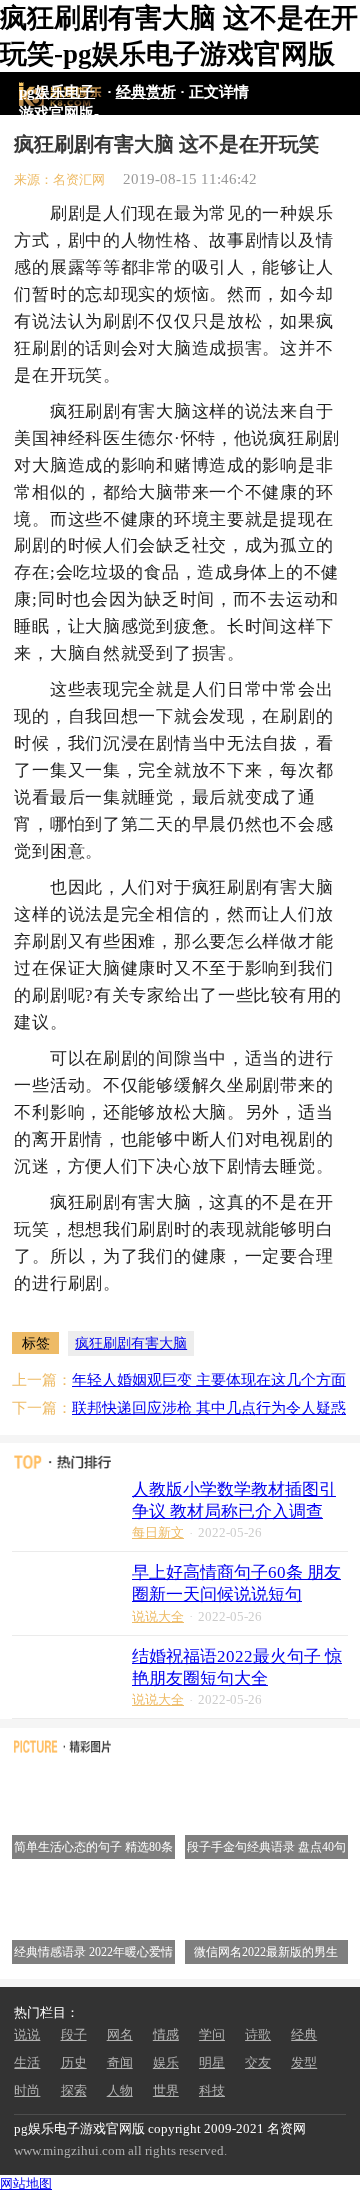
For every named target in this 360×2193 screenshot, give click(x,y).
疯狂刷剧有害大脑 (131, 1343)
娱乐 (166, 2062)
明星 (212, 2062)
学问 (212, 2034)
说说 (27, 2034)
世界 (166, 2090)
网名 (120, 2034)
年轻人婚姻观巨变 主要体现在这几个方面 (209, 1379)
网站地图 (26, 2183)
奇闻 (120, 2062)
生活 (27, 2062)
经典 (304, 2034)
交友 (258, 2062)
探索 (74, 2090)
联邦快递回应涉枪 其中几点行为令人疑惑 (209, 1407)
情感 (166, 2034)
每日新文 (158, 1532)
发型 (304, 2062)
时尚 (27, 2090)
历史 (74, 2062)
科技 (212, 2090)
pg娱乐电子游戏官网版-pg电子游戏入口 (59, 94)
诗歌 (258, 2034)
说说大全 (158, 1616)
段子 (74, 2034)
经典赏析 (146, 91)
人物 (120, 2090)
